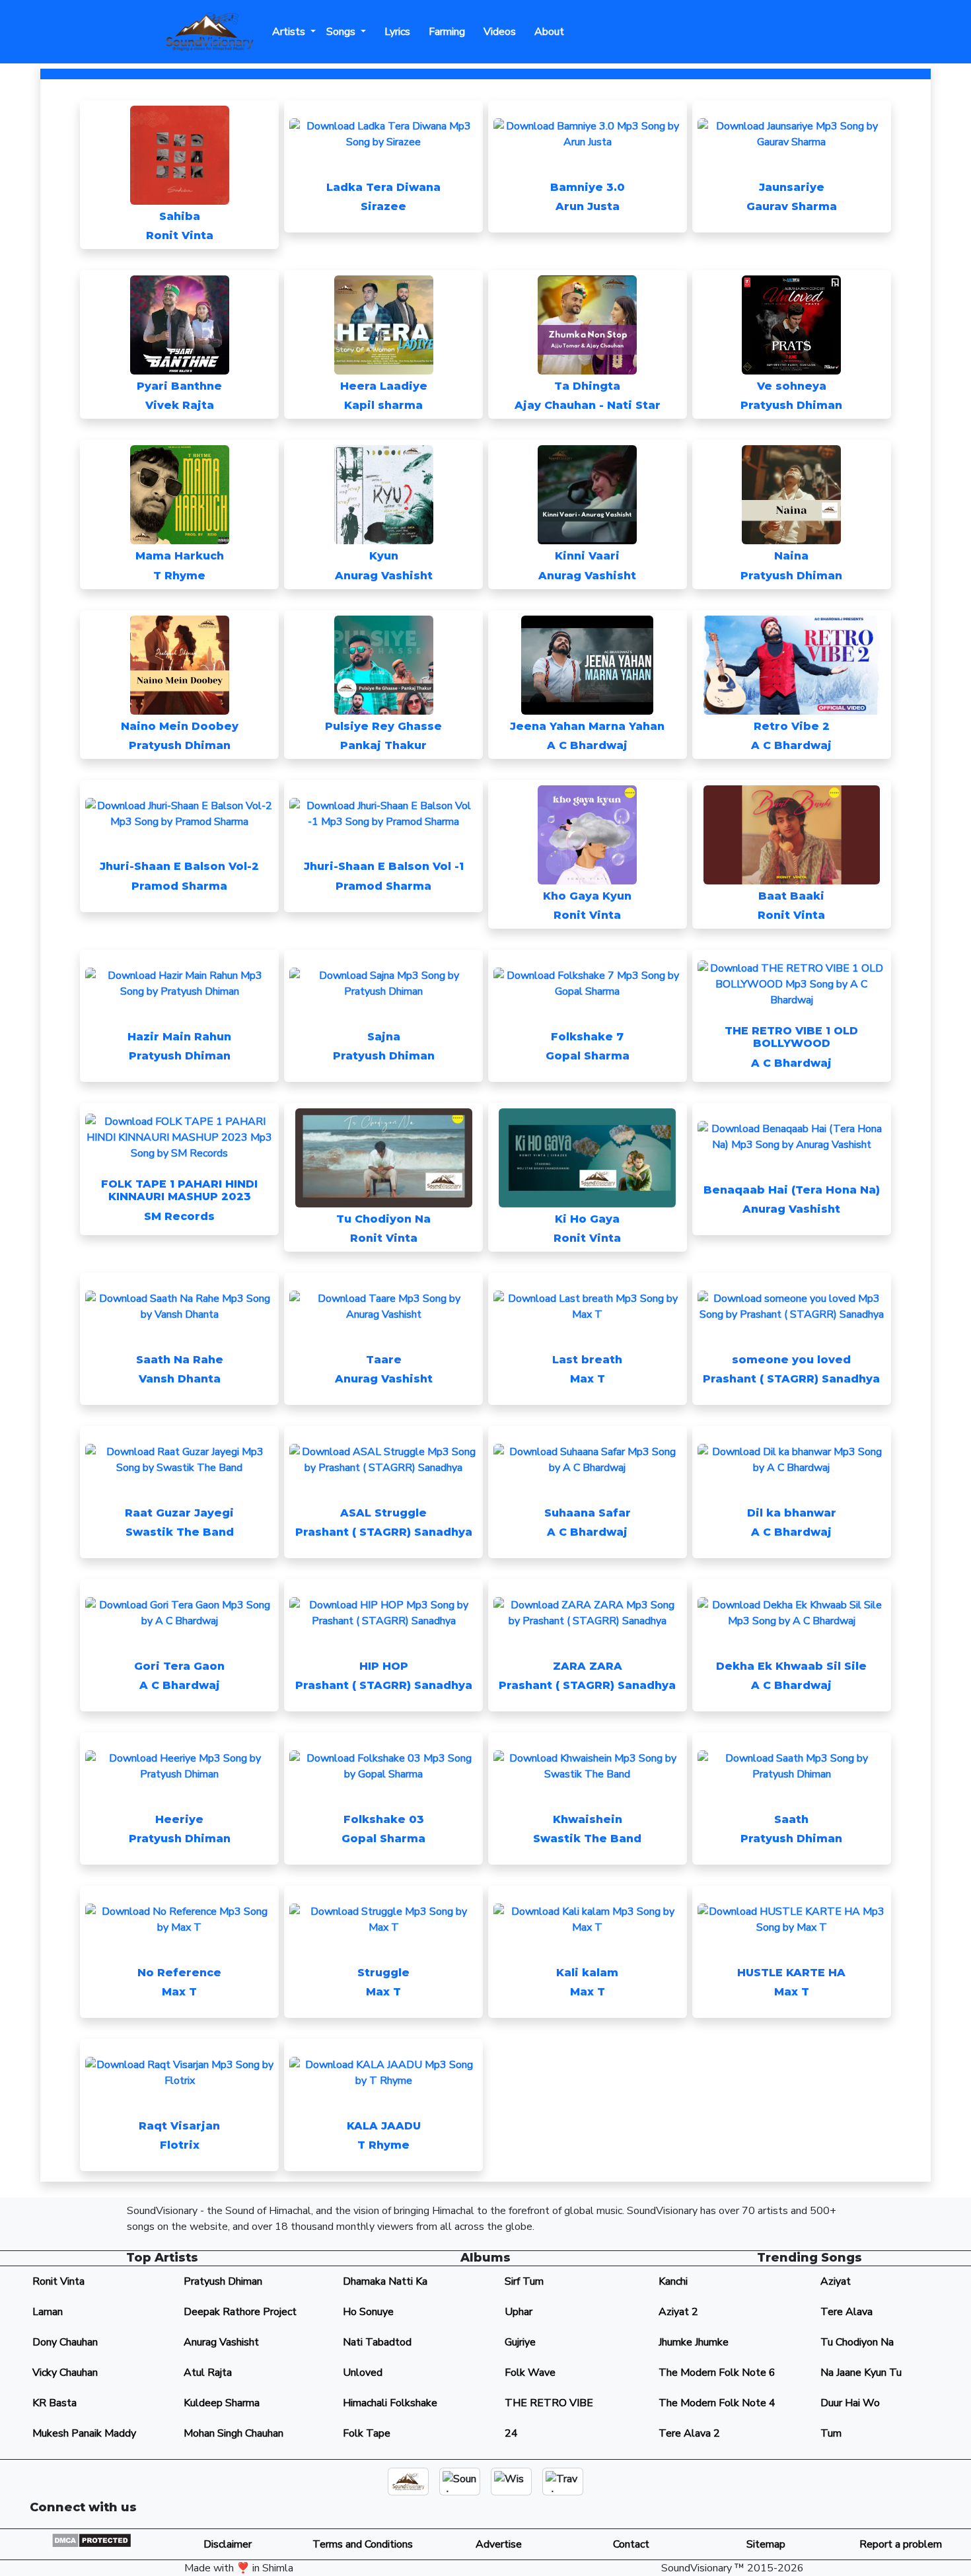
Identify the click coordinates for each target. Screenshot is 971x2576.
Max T (588, 1379)
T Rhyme (179, 576)
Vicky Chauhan (65, 2373)
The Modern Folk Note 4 (717, 2403)
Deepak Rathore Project (240, 2312)
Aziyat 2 (678, 2312)
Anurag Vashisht (384, 576)
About (547, 32)
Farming (444, 32)
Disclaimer (226, 2544)
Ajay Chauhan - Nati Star (588, 405)
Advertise (496, 2544)
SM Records (179, 1216)
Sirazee (383, 206)
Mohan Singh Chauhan (234, 2433)
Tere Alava (846, 2312)
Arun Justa (588, 206)
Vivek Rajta (180, 405)
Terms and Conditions (361, 2544)
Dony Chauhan (65, 2342)
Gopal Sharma (588, 1056)
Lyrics (395, 32)
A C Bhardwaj (587, 745)
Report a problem (901, 2544)
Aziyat (836, 2281)
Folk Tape (367, 2433)
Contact (631, 2544)
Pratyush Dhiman (791, 405)
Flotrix (180, 2145)
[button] (772, 2513)
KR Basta (54, 2403)
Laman (48, 2312)
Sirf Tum (524, 2281)
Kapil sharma (383, 405)
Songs (342, 32)
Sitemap (766, 2544)
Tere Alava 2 (689, 2433)
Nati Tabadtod (377, 2342)
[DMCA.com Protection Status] (91, 2540)
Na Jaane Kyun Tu (861, 2373)
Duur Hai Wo (850, 2403)
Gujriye (520, 2342)
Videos (497, 32)
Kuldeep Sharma (222, 2403)
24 (511, 2433)
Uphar (519, 2312)
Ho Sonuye (368, 2312)
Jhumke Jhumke (694, 2342)
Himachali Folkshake (390, 2403)
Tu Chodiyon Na (857, 2342)
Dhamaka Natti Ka (385, 2281)
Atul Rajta (208, 2373)
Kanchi (673, 2281)
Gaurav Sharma (792, 206)
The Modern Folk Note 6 (717, 2373)
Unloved (363, 2373)
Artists (290, 32)
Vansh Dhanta (180, 1379)
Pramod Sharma (179, 886)
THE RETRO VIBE (549, 2403)
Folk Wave (530, 2373)
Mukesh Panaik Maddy (84, 2433)
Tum (831, 2433)
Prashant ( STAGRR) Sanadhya (791, 1379)
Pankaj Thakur (383, 745)
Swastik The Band (180, 1532)
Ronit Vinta (180, 235)
